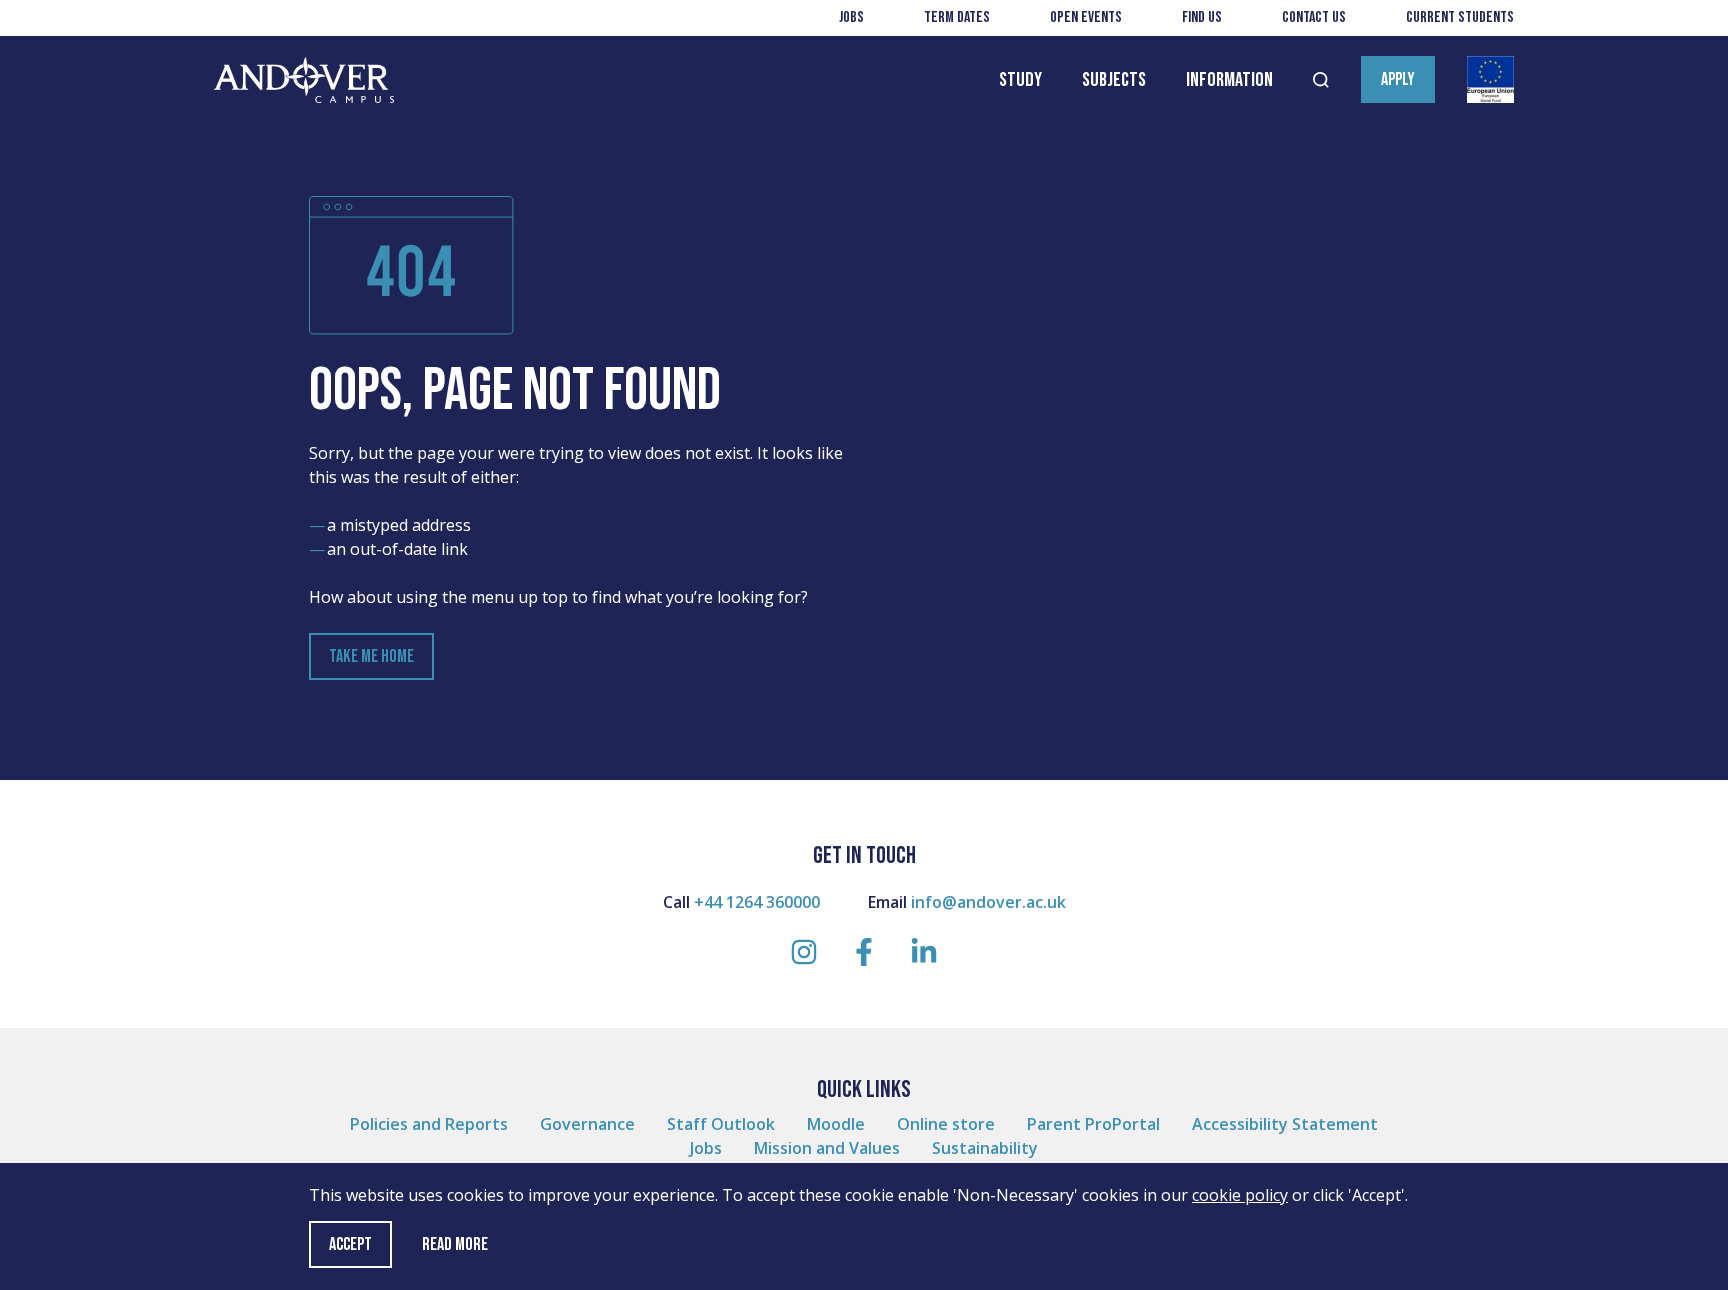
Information (1229, 80)
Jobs (851, 17)
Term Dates (957, 17)
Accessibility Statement (1285, 1124)
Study (1020, 80)
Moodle (836, 1124)
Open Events (1086, 17)
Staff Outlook (721, 1124)
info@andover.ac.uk (988, 902)
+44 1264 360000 (757, 902)
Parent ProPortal (1093, 1124)
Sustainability (985, 1148)
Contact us (1314, 17)
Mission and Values (827, 1148)
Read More (455, 1245)
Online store (946, 1124)
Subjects (1114, 80)
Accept (350, 1244)
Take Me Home (371, 656)
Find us (1202, 17)
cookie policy (1240, 1195)
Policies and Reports (429, 1124)
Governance (587, 1124)
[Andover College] (304, 80)
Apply (1398, 79)
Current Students (1460, 17)
